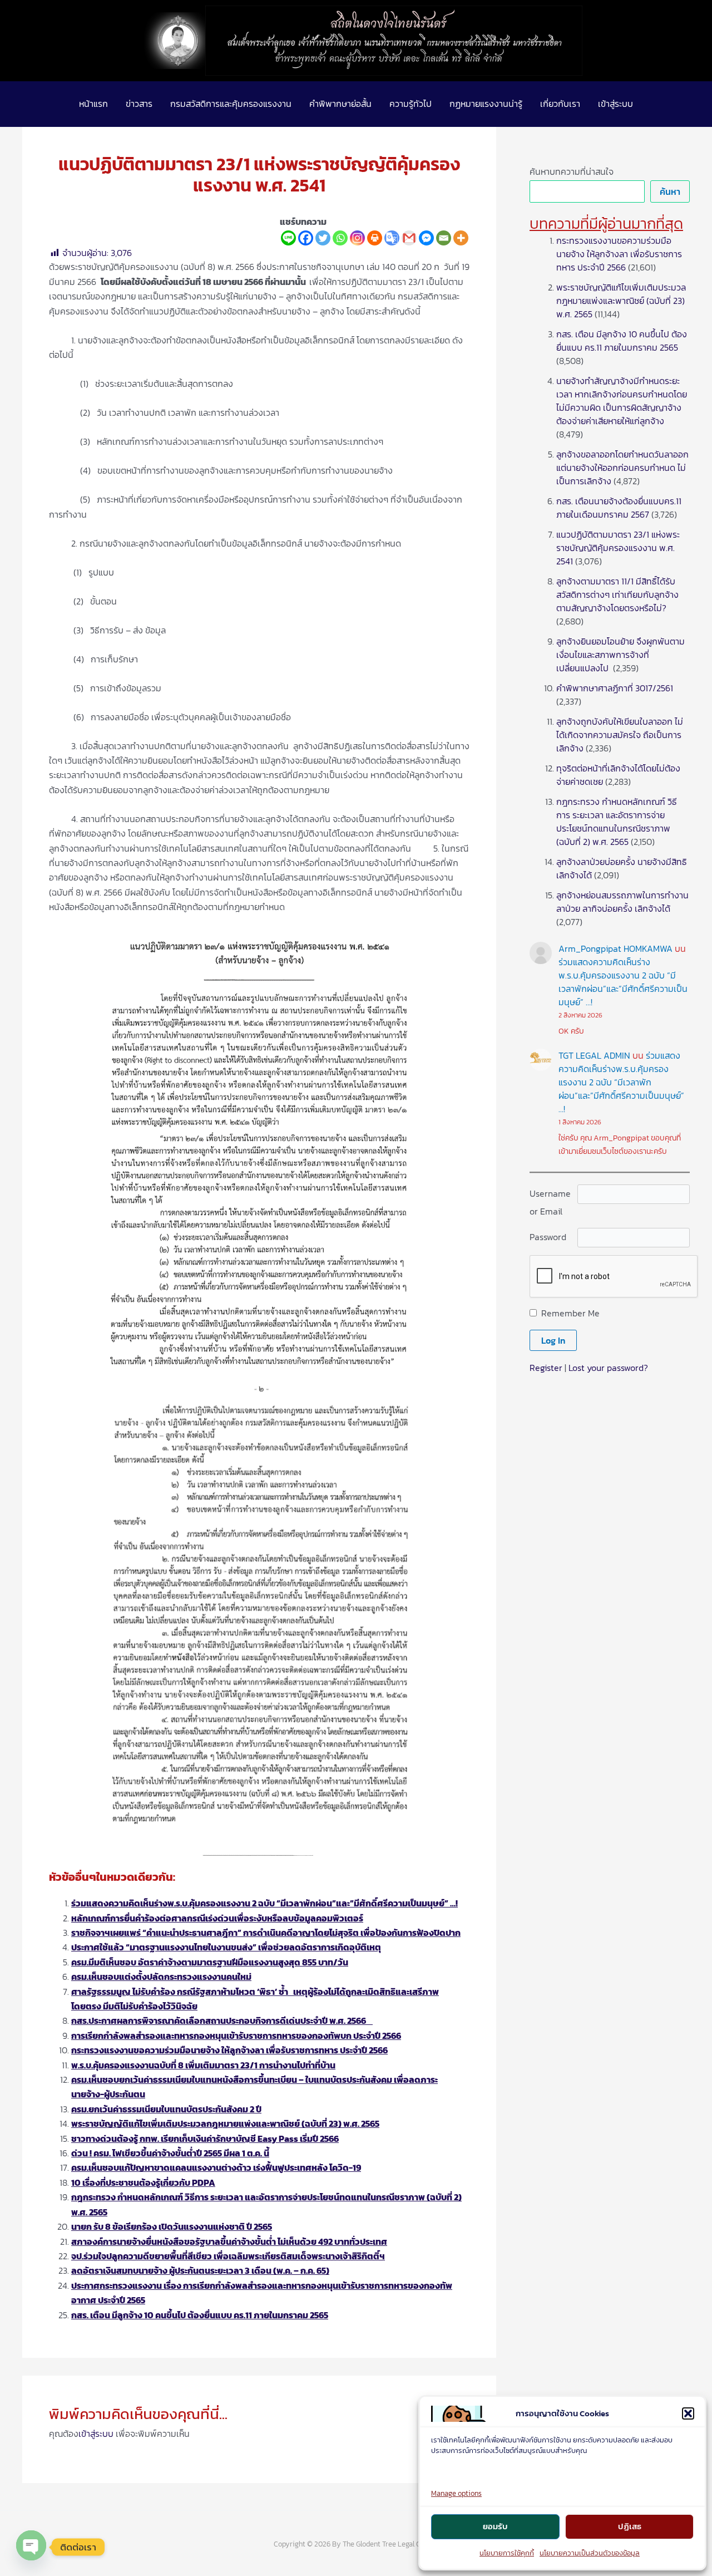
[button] (688, 2413)
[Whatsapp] (340, 238)
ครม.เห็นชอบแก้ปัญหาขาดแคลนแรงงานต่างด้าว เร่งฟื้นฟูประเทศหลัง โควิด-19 (216, 2167)
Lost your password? (608, 1368)
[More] (461, 238)
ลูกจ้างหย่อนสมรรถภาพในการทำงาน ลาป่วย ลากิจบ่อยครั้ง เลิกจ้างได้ (622, 902)
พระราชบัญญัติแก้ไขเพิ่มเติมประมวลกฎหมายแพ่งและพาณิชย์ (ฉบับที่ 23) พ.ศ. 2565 (225, 2123)
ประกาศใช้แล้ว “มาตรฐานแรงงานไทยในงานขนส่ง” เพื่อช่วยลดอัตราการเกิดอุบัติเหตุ (226, 1947)
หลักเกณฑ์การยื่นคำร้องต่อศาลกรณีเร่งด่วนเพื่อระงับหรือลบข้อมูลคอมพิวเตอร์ (217, 1918)
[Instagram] (357, 238)
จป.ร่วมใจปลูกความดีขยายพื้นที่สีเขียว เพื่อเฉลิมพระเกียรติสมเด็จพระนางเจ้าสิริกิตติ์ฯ (228, 2256)
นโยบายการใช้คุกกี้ (507, 2553)
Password (548, 1237)
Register (546, 1368)
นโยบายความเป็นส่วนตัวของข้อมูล (590, 2553)
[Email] (444, 238)
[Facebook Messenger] (426, 238)
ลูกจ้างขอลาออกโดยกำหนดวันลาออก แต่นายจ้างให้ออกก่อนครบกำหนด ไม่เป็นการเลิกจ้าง (622, 468)
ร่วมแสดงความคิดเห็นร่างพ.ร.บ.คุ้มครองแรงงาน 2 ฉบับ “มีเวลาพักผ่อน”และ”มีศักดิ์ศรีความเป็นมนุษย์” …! (264, 1903)
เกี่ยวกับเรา (560, 104)
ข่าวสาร (139, 104)
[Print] (375, 238)
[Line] (288, 238)
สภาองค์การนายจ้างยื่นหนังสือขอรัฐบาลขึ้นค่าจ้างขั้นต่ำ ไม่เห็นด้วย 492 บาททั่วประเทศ (229, 2241)
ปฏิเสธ (630, 2526)
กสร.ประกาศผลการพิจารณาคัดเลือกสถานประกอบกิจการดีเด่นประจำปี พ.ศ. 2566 (222, 2021)
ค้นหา (670, 191)
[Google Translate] (392, 238)
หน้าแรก (93, 104)
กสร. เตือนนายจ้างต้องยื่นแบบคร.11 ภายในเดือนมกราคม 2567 (619, 508)
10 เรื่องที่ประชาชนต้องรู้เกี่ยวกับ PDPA (143, 2182)
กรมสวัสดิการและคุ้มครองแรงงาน (231, 104)
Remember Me (570, 1313)
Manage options (456, 2493)
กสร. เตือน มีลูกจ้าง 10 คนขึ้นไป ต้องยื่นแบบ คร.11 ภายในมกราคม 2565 (200, 2315)
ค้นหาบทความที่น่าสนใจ (572, 171)
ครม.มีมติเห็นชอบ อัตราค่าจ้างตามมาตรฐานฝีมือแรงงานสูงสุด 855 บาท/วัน (210, 1962)
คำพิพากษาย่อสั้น (340, 104)
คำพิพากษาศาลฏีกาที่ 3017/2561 (615, 688)
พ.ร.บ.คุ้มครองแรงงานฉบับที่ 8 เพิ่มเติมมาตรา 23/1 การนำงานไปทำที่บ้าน (203, 2065)
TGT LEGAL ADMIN (594, 1055)
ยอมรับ (495, 2526)
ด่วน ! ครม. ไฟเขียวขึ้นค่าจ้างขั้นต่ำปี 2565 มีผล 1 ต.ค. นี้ (170, 2153)
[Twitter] (323, 238)
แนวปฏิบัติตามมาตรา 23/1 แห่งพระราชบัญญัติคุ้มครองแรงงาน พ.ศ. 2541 (618, 548)
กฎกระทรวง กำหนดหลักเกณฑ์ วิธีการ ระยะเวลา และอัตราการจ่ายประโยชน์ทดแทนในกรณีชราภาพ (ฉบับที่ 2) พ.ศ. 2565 (617, 822)
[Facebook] (306, 238)
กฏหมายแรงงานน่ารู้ (486, 104)
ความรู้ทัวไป (411, 104)
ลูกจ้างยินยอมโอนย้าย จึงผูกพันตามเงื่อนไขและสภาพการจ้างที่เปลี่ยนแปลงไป (620, 655)
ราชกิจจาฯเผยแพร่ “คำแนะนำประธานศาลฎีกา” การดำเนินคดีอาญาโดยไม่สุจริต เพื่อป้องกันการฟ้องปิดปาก (266, 1933)
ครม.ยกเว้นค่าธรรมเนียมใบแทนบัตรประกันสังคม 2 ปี (166, 2109)
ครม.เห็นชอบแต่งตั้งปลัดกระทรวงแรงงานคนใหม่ (161, 1977)
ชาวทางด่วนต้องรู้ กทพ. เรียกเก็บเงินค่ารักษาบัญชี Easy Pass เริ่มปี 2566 (205, 2139)
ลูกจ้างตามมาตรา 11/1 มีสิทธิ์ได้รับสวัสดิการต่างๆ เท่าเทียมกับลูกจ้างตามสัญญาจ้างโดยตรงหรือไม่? (617, 594)
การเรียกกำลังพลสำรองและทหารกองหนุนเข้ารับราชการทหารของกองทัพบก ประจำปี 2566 (236, 2036)
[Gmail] (409, 238)
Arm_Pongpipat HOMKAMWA (615, 948)
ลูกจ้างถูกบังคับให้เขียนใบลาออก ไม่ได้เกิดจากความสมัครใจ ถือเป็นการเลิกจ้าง (620, 735)
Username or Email (550, 1202)
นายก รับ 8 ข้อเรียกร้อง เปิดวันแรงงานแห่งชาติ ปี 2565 (172, 2226)
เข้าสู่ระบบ (615, 104)
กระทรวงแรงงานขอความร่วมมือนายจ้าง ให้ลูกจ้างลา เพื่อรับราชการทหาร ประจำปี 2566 (229, 2050)
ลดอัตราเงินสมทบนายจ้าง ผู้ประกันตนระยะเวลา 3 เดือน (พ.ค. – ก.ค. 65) (200, 2270)
